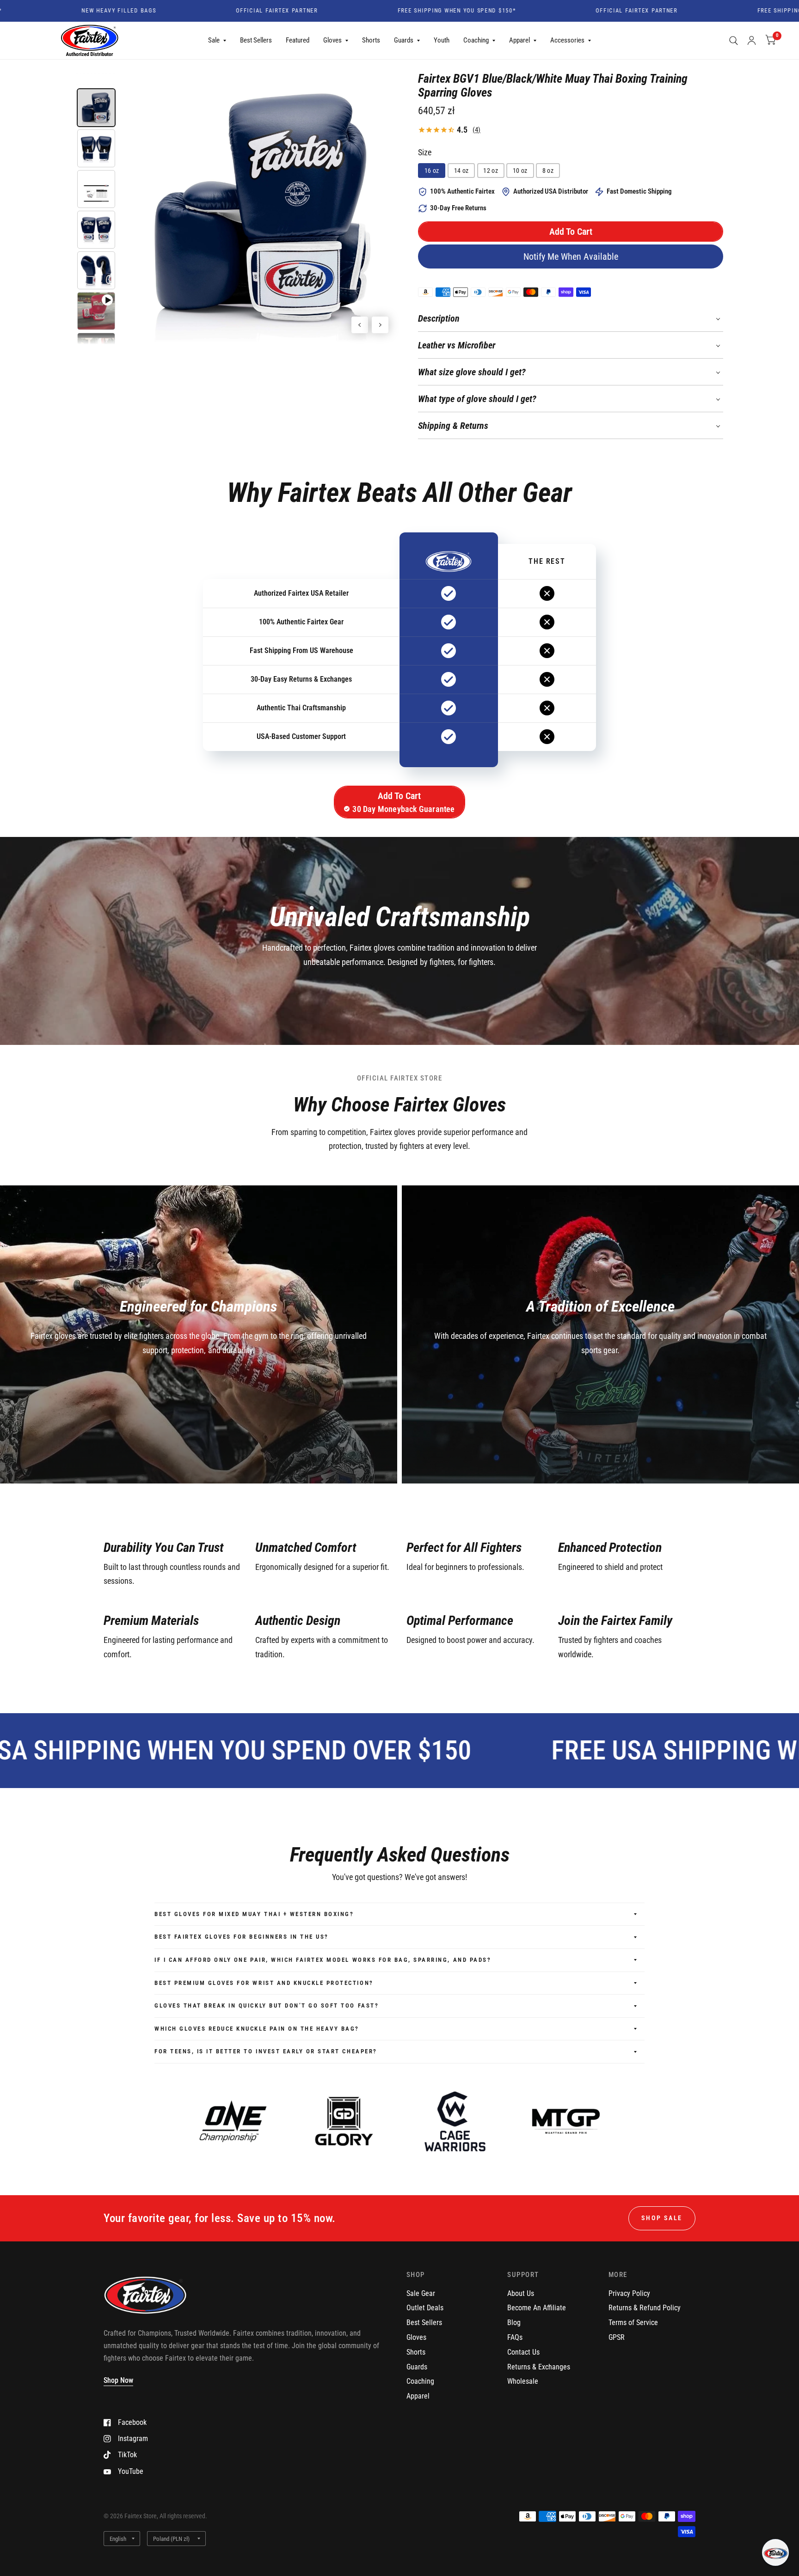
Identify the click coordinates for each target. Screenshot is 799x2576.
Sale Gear (421, 2293)
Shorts (371, 40)
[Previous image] (360, 325)
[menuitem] (217, 41)
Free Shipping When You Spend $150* (385, 11)
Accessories (567, 40)
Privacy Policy (629, 2293)
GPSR (617, 2337)
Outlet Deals (425, 2308)
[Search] (734, 41)
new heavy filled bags (47, 11)
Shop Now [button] (118, 2380)
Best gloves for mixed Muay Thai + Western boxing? (254, 1914)
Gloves (332, 40)
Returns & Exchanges (539, 2367)
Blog (514, 2323)
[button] (571, 232)
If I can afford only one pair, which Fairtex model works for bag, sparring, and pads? (323, 1960)
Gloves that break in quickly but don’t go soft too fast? (267, 2005)
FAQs (515, 2337)
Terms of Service (633, 2323)
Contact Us (523, 2352)
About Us (521, 2293)
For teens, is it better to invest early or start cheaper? (266, 2051)
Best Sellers (256, 40)
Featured (298, 40)
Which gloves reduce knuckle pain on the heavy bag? (257, 2029)
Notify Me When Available (571, 256)
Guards (404, 40)
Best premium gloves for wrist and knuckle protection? (264, 1983)
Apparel (519, 40)
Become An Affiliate (537, 2308)
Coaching (476, 40)
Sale (214, 40)
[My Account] (752, 41)
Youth (442, 40)
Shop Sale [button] (662, 2218)
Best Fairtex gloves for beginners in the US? (242, 1937)
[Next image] (380, 325)
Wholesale (523, 2381)
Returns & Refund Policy (645, 2308)
